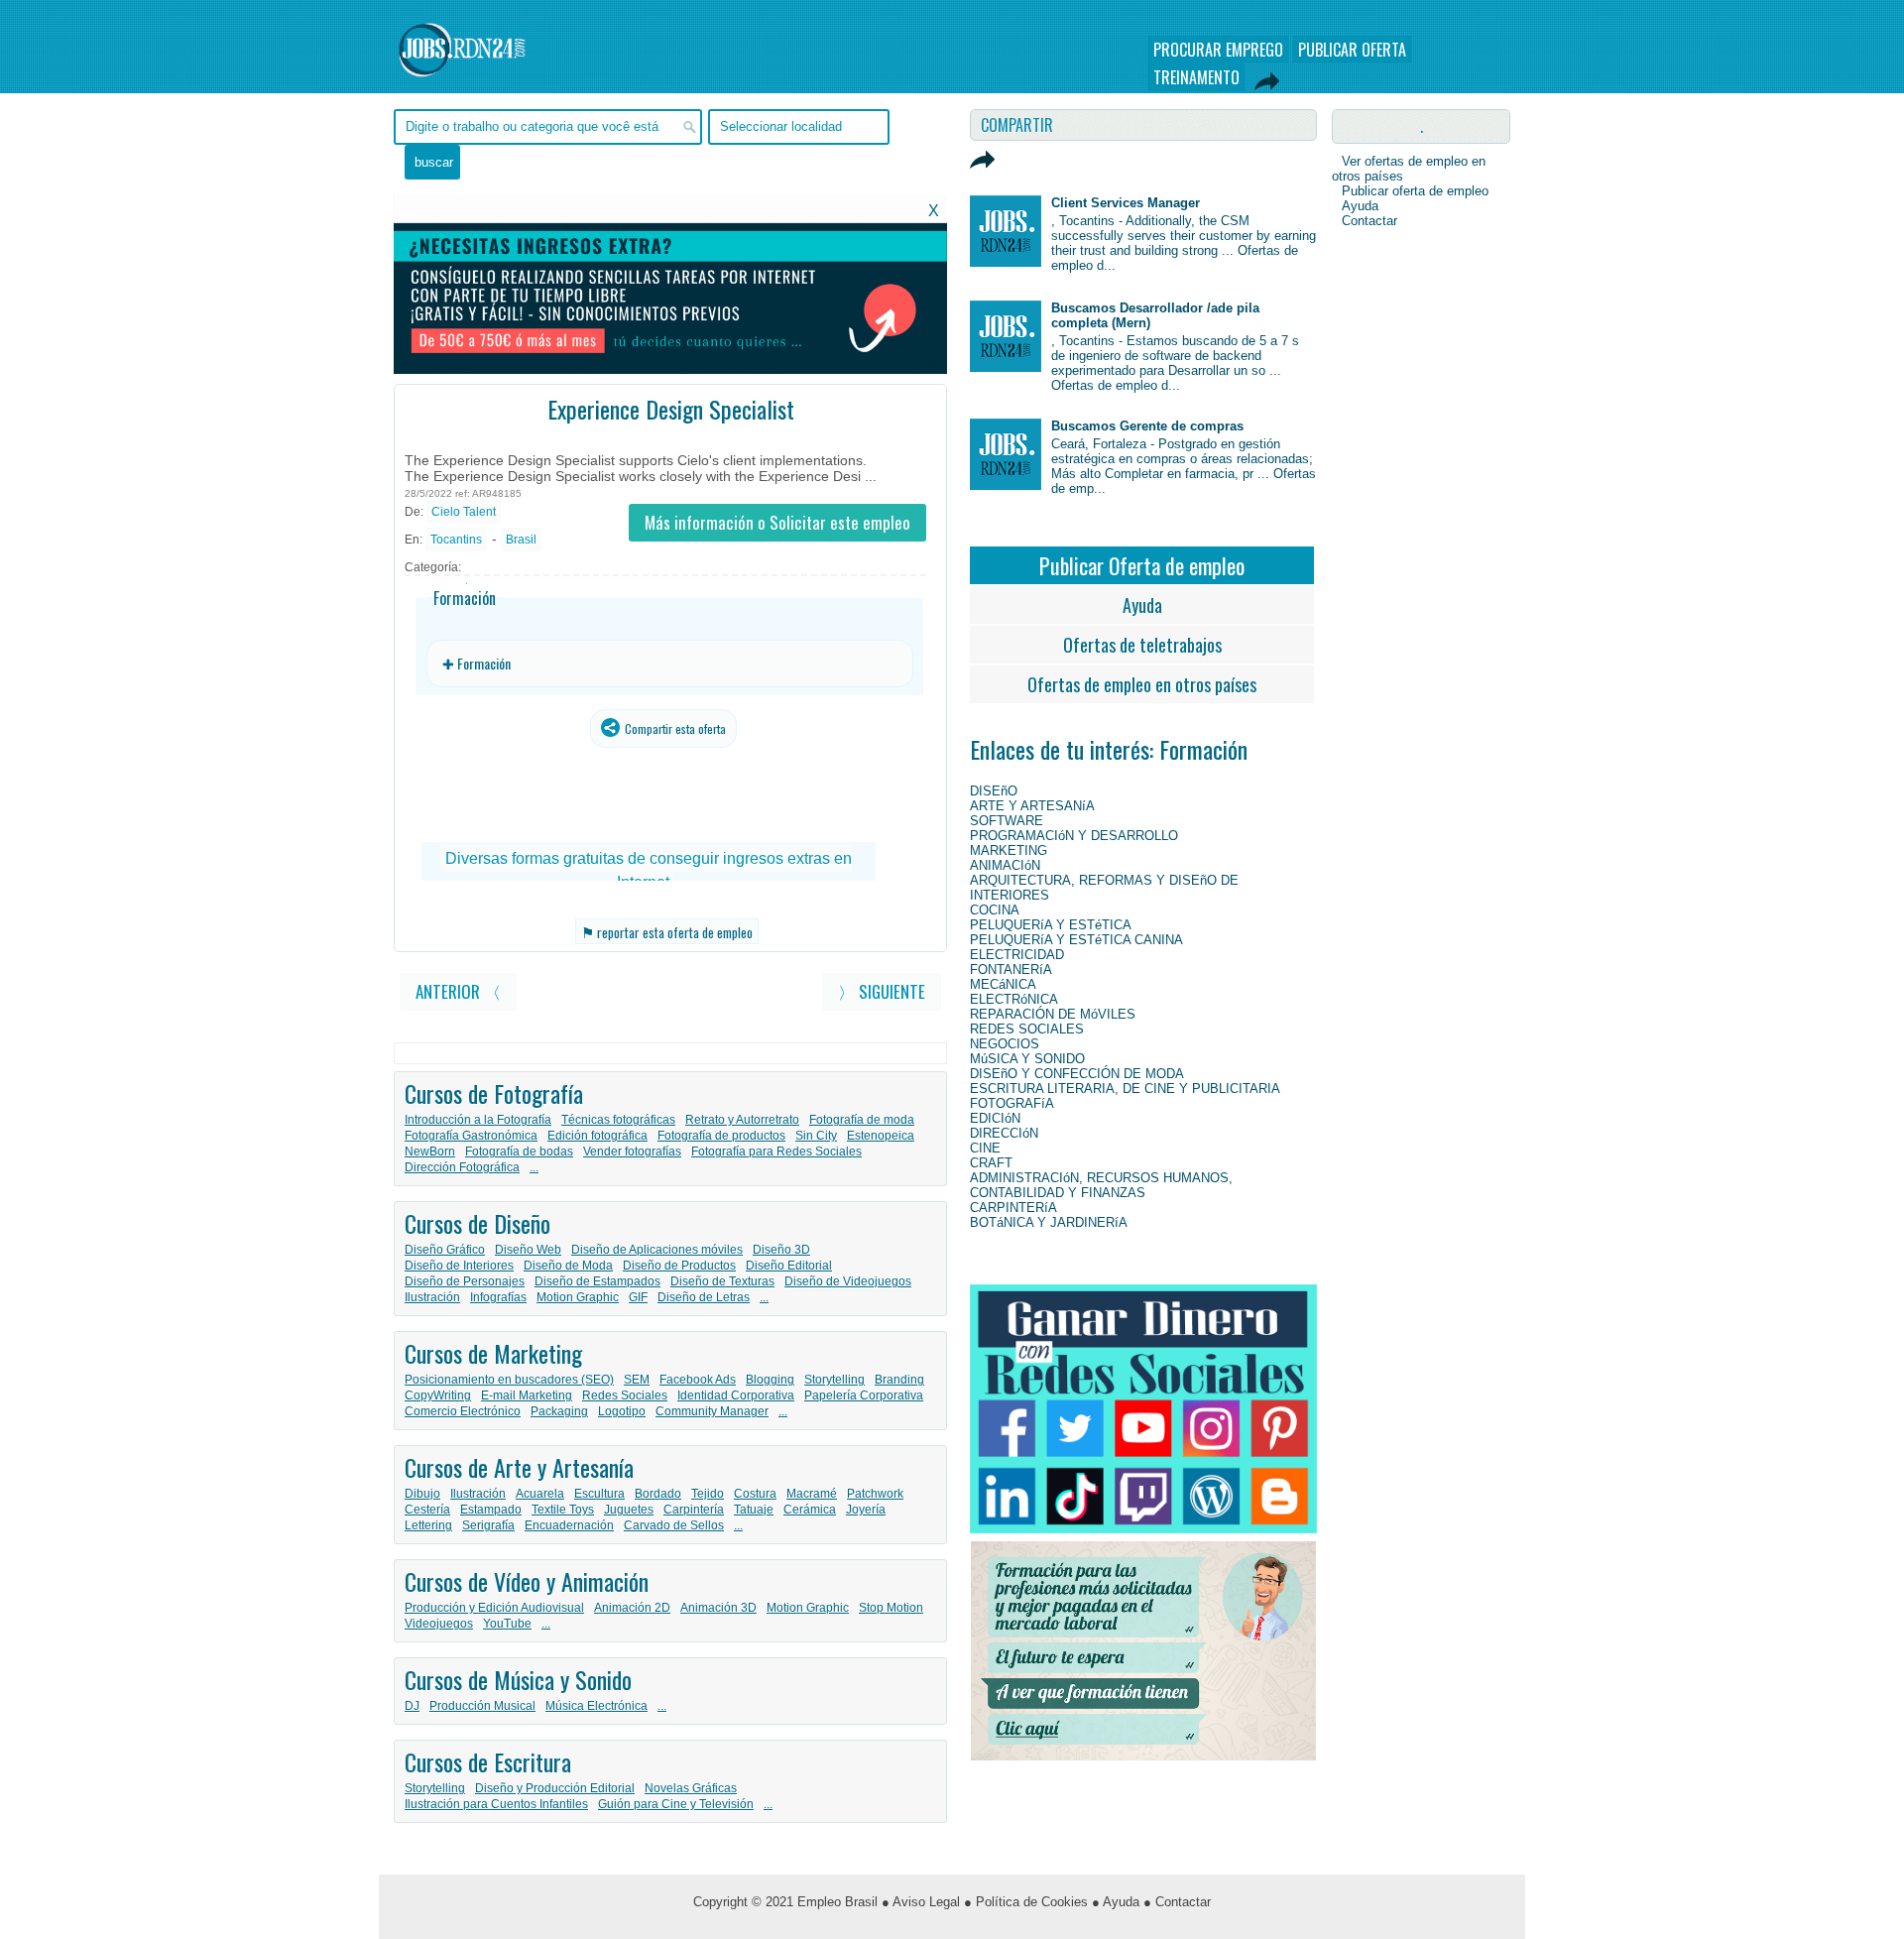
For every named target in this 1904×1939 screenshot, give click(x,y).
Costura (755, 1494)
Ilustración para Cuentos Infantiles (496, 1804)
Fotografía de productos (721, 1136)
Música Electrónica (596, 1706)
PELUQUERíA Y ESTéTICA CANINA (1076, 940)
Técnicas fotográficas (618, 1120)
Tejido (708, 1494)
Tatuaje (754, 1510)
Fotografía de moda (862, 1120)
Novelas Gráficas (691, 1788)
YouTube (507, 1624)
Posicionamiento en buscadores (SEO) (509, 1380)
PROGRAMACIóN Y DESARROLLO (1074, 836)
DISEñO (994, 791)
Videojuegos (439, 1624)
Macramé (812, 1494)
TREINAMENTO (1196, 77)
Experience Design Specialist (671, 409)
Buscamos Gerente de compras (1147, 426)
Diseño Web (528, 1250)
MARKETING (1009, 850)
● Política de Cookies (1026, 1902)
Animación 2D (632, 1608)
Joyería (866, 1510)
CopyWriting (438, 1395)
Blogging (770, 1380)
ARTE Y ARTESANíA (1032, 806)
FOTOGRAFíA (1012, 1103)
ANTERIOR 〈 (458, 991)
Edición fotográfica (597, 1136)
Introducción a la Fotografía (478, 1120)
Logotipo (622, 1411)
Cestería (427, 1510)
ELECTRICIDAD (1017, 955)
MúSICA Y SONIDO (1027, 1059)
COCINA (995, 910)
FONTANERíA (1011, 969)
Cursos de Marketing (493, 1353)
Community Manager (712, 1411)
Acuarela (540, 1494)
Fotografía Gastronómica (471, 1136)
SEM (637, 1380)
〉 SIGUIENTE (882, 991)
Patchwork (875, 1494)
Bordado (658, 1494)
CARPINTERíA (1013, 1208)
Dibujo (422, 1494)
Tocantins (456, 540)
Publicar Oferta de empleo (1142, 565)
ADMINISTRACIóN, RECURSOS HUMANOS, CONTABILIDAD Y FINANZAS (1101, 1185)
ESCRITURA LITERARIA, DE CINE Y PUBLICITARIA (1125, 1089)
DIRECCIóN (1004, 1133)
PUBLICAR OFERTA (1352, 50)
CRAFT (991, 1163)
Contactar (1369, 221)
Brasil (521, 540)
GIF (638, 1297)
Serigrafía (488, 1525)
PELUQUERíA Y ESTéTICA (1051, 925)
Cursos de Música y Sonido (518, 1679)
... (534, 1167)
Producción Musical (482, 1706)
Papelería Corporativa (864, 1395)
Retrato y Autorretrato (742, 1120)
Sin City (816, 1136)
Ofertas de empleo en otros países (1142, 684)
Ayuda (1142, 605)
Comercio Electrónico (463, 1411)
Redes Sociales (625, 1395)
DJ (412, 1706)
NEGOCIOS (1005, 1044)
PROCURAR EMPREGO (1218, 50)
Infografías (498, 1297)
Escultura (599, 1494)
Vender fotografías (632, 1151)
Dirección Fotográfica (462, 1167)
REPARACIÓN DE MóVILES (1053, 1014)
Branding (899, 1380)
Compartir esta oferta (674, 728)
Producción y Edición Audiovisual (494, 1608)
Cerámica (810, 1510)
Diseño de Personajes (465, 1281)
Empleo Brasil (837, 1902)
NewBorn (430, 1151)
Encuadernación (569, 1525)
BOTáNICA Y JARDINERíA (1049, 1222)
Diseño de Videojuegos (848, 1281)
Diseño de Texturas (722, 1281)
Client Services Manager (1126, 203)
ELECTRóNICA (1014, 999)
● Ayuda (1116, 1902)
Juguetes (629, 1510)
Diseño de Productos (679, 1266)
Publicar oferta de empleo (1415, 191)
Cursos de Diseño (477, 1223)
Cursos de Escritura (488, 1761)
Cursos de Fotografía (494, 1093)
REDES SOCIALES (1027, 1029)
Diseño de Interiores (459, 1266)
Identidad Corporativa (736, 1395)
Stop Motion (891, 1608)
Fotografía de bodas (519, 1151)
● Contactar (1177, 1902)
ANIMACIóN (1005, 865)
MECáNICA (1003, 984)
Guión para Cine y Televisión (676, 1804)
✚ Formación (476, 663)
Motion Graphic (578, 1297)
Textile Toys (563, 1510)
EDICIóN (995, 1118)
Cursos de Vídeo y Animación (527, 1581)
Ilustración (432, 1297)
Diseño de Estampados (597, 1281)
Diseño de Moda (568, 1266)
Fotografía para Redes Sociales (776, 1151)
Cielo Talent (464, 512)
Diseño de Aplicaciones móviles (657, 1250)
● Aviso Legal (921, 1902)
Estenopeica (881, 1136)
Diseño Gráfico (445, 1250)
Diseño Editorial (789, 1266)
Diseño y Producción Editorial (555, 1788)
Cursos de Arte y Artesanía (519, 1467)
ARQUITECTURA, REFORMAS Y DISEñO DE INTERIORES (1104, 888)
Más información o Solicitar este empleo (777, 522)
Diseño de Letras (704, 1297)
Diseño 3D (781, 1250)
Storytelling (834, 1380)
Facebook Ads (698, 1380)
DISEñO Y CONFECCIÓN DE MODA (1077, 1074)
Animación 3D (718, 1608)
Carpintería (694, 1510)
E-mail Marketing (527, 1395)
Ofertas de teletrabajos (1142, 645)
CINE (985, 1148)
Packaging (559, 1411)
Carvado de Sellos (674, 1525)
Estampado (491, 1510)
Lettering (428, 1525)
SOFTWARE (1007, 821)
